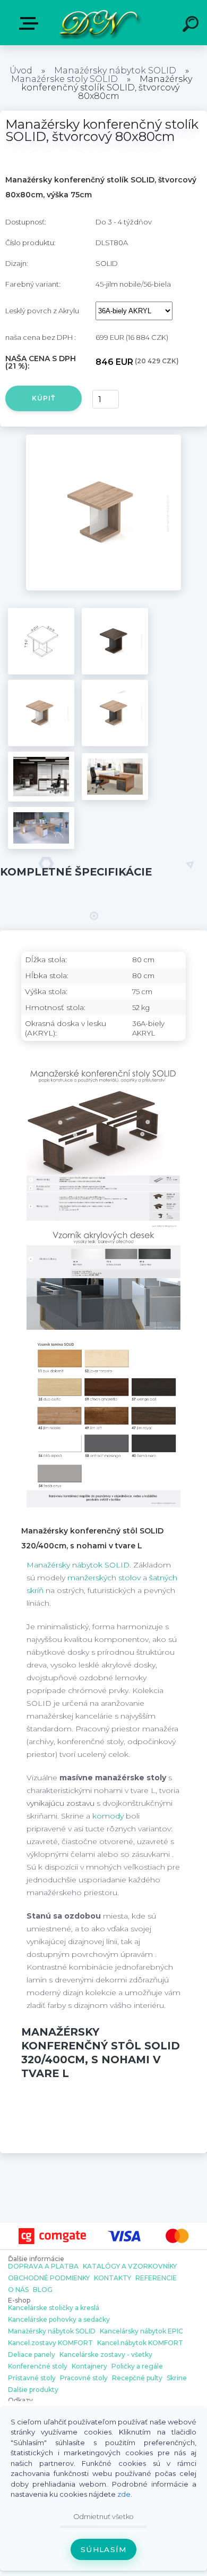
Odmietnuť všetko (103, 2517)
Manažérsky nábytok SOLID (115, 70)
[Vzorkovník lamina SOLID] (103, 1347)
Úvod (21, 70)
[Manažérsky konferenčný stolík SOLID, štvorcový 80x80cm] (104, 438)
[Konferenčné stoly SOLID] (103, 1074)
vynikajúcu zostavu (61, 1803)
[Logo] (98, 23)
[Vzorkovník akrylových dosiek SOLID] (103, 1237)
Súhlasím (103, 2549)
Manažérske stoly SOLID (64, 79)
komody (108, 1816)
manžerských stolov (104, 1578)
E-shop (31, 24)
